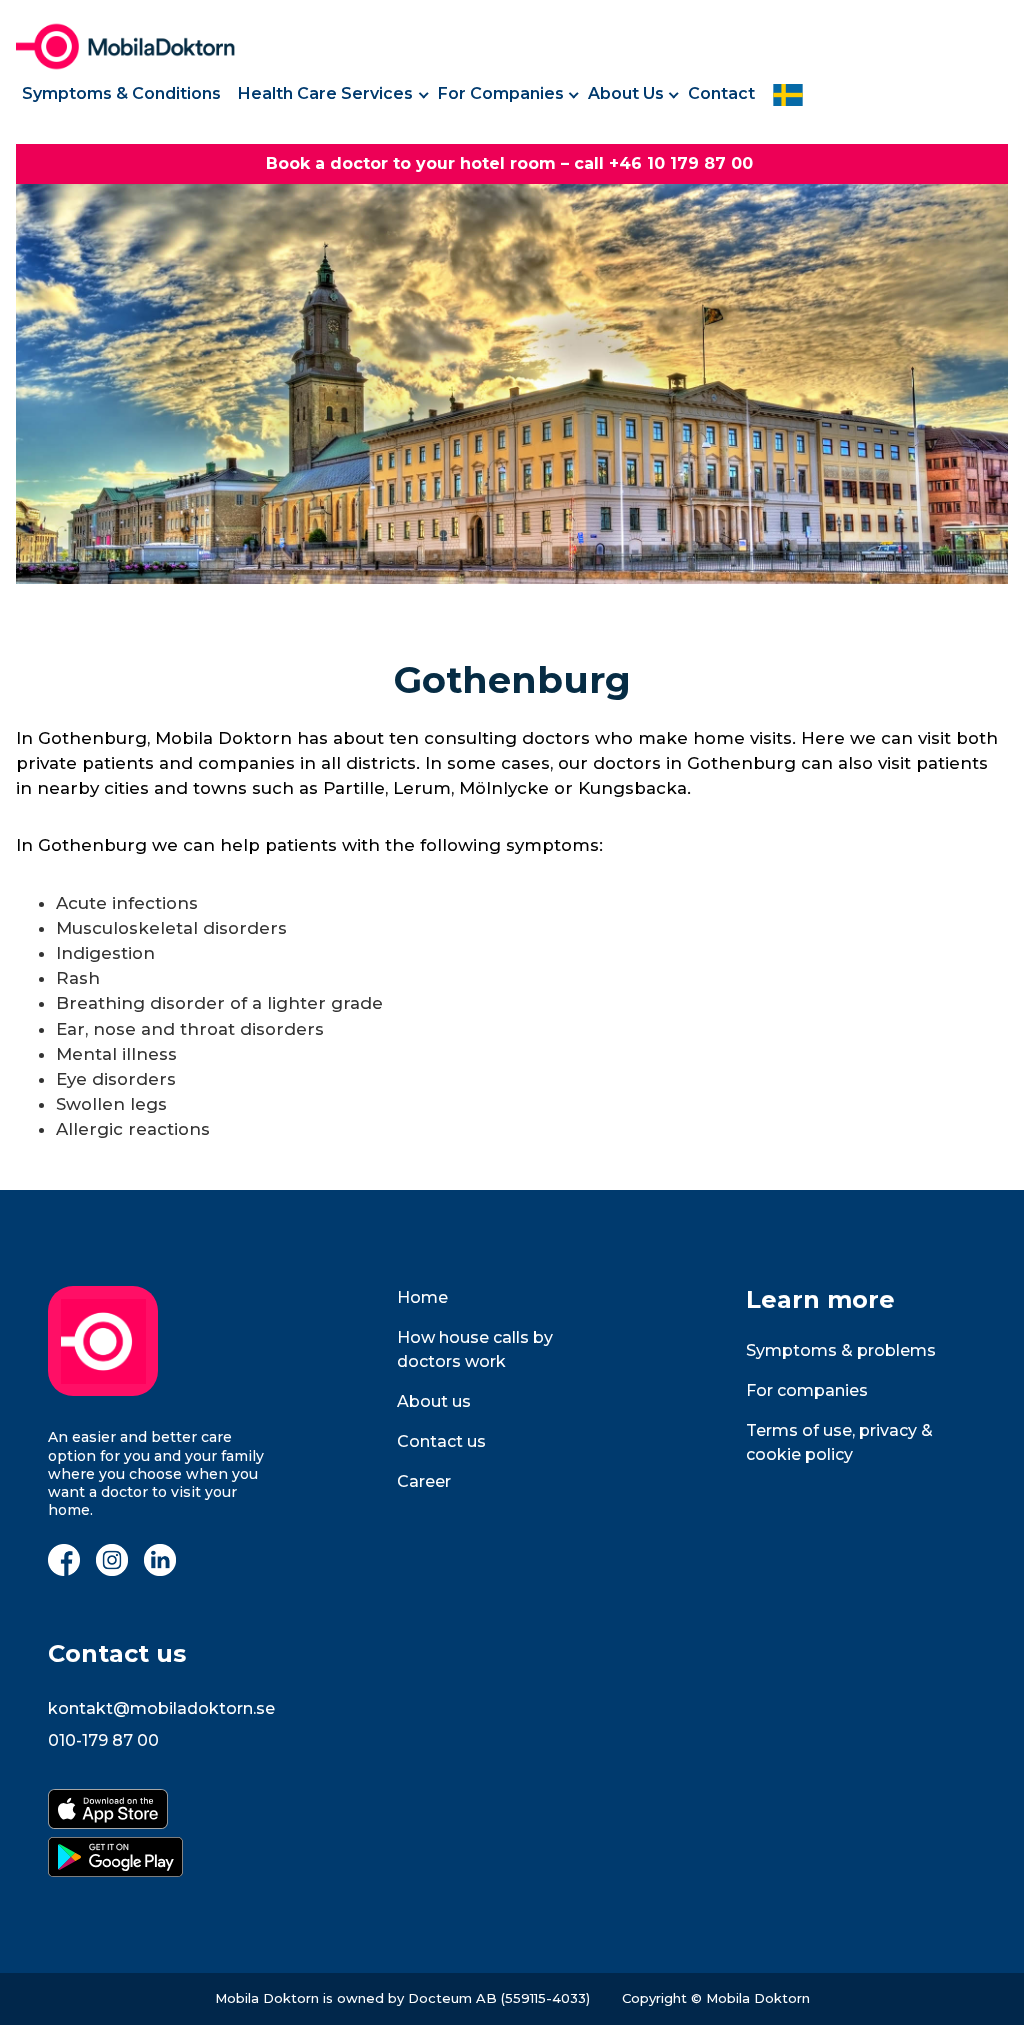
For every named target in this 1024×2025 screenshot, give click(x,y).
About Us (626, 93)
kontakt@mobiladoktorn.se (161, 1708)
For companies (807, 1390)
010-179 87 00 (103, 1740)
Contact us (441, 1441)
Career (424, 1481)
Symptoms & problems (841, 1350)
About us (434, 1401)
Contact (721, 93)
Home (422, 1297)
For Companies (501, 93)
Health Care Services (325, 93)
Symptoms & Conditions (121, 93)
